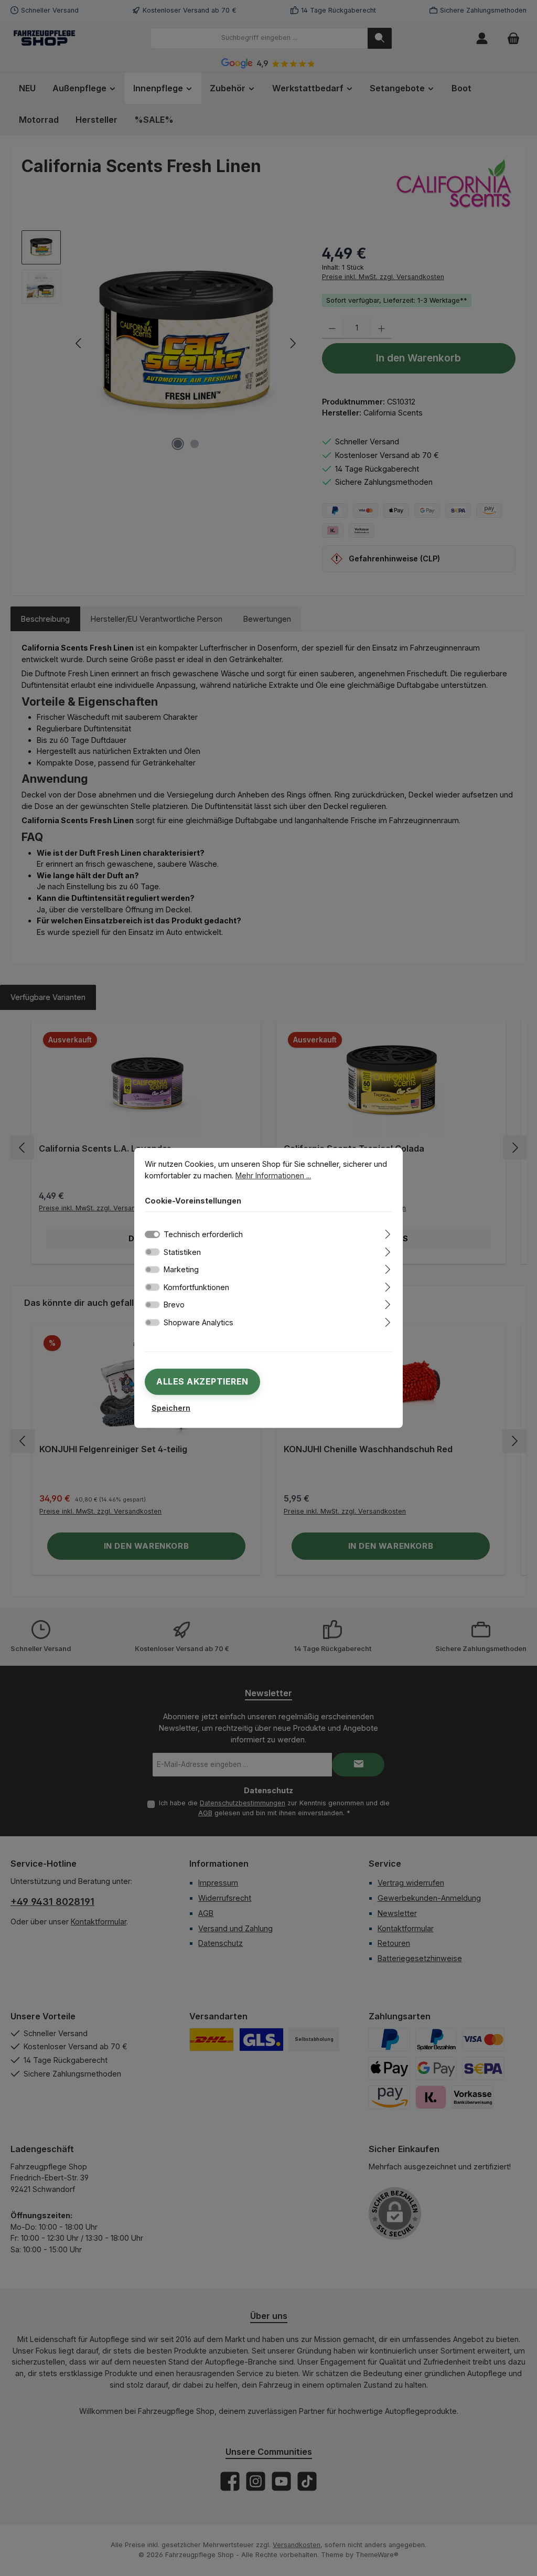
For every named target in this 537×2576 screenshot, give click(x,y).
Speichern (171, 1408)
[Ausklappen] (388, 1233)
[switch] (152, 1252)
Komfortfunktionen (196, 1287)
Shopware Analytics (198, 1322)
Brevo (174, 1305)
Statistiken (182, 1252)
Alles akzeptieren (202, 1381)
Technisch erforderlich (203, 1234)
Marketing (181, 1269)
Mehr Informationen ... (273, 1175)
